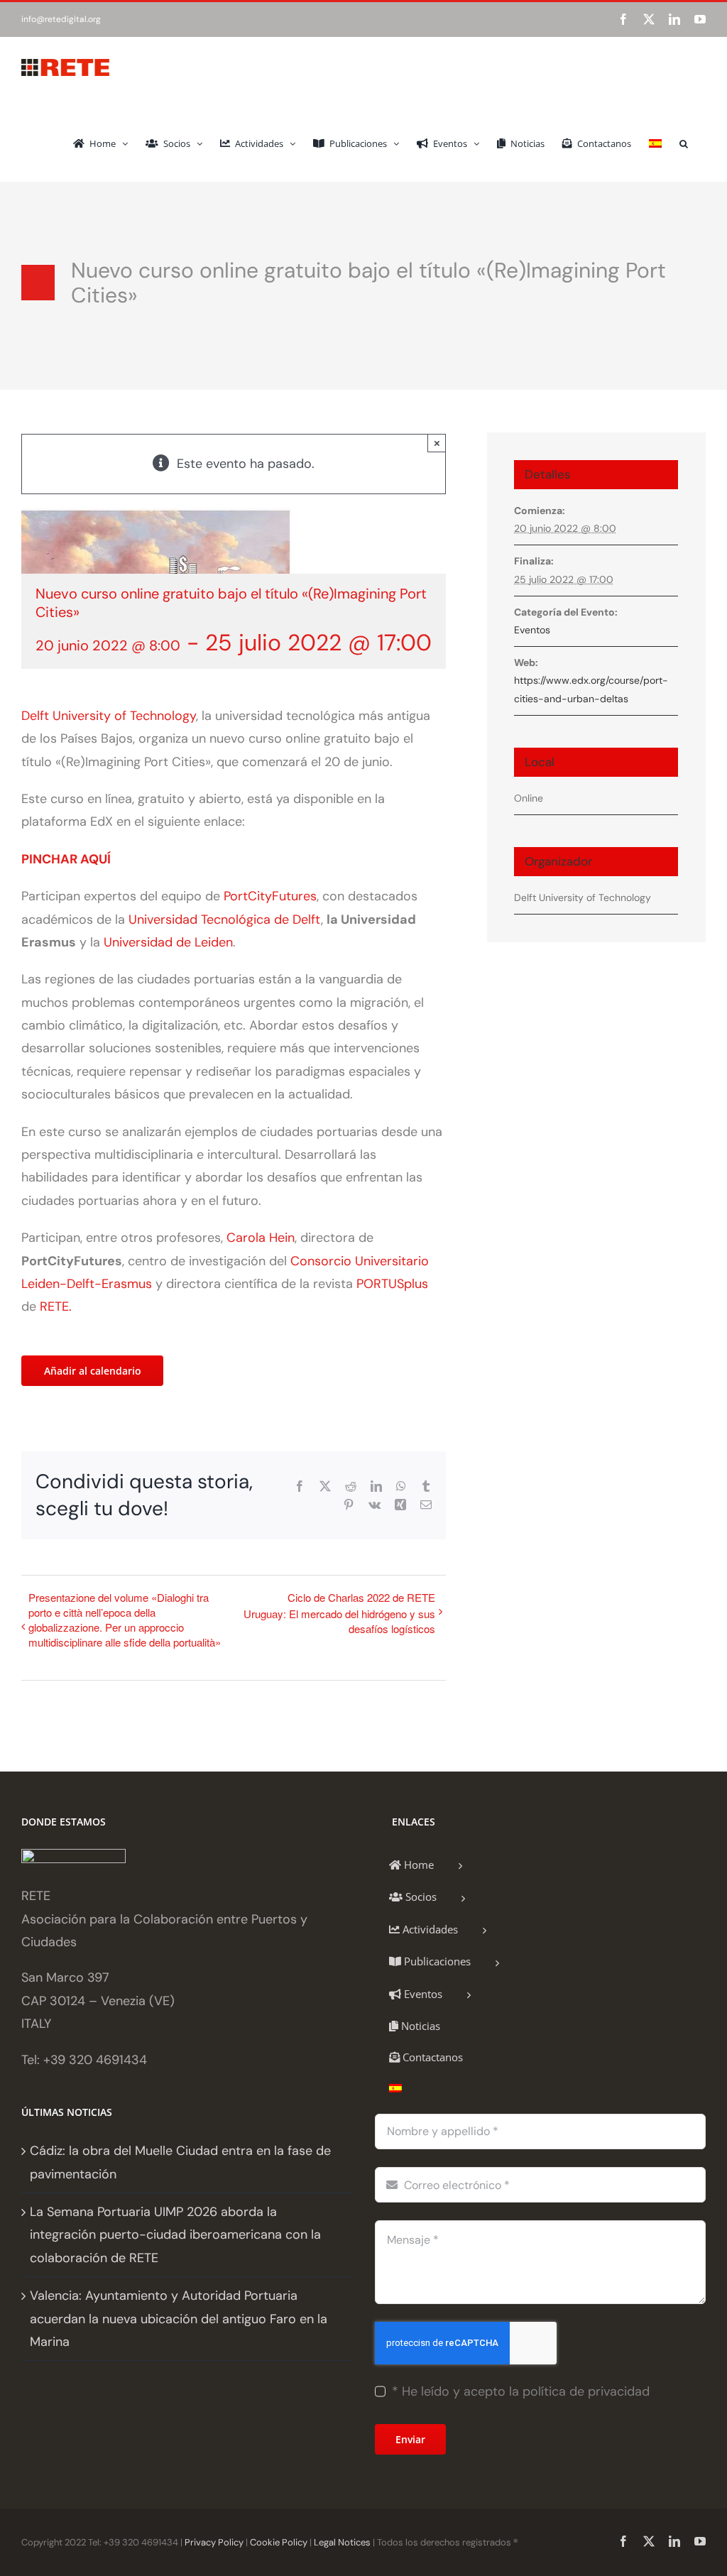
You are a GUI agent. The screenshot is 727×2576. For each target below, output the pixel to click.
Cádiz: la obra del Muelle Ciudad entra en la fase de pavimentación (180, 2162)
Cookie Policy (279, 2542)
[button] (684, 142)
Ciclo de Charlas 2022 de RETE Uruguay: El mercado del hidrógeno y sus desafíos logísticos (339, 1613)
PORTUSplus (392, 1284)
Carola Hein (261, 1238)
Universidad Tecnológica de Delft (225, 919)
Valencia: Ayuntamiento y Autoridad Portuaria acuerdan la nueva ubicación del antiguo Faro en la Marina (179, 2319)
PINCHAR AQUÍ (66, 859)
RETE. (56, 1306)
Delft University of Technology (109, 716)
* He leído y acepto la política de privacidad (521, 2391)
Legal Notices (342, 2542)
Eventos (532, 630)
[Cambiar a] (655, 142)
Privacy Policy (214, 2542)
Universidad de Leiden (168, 942)
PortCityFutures (270, 896)
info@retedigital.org (61, 19)
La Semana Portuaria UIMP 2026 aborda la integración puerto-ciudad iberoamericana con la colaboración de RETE (175, 2235)
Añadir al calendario (93, 1371)
